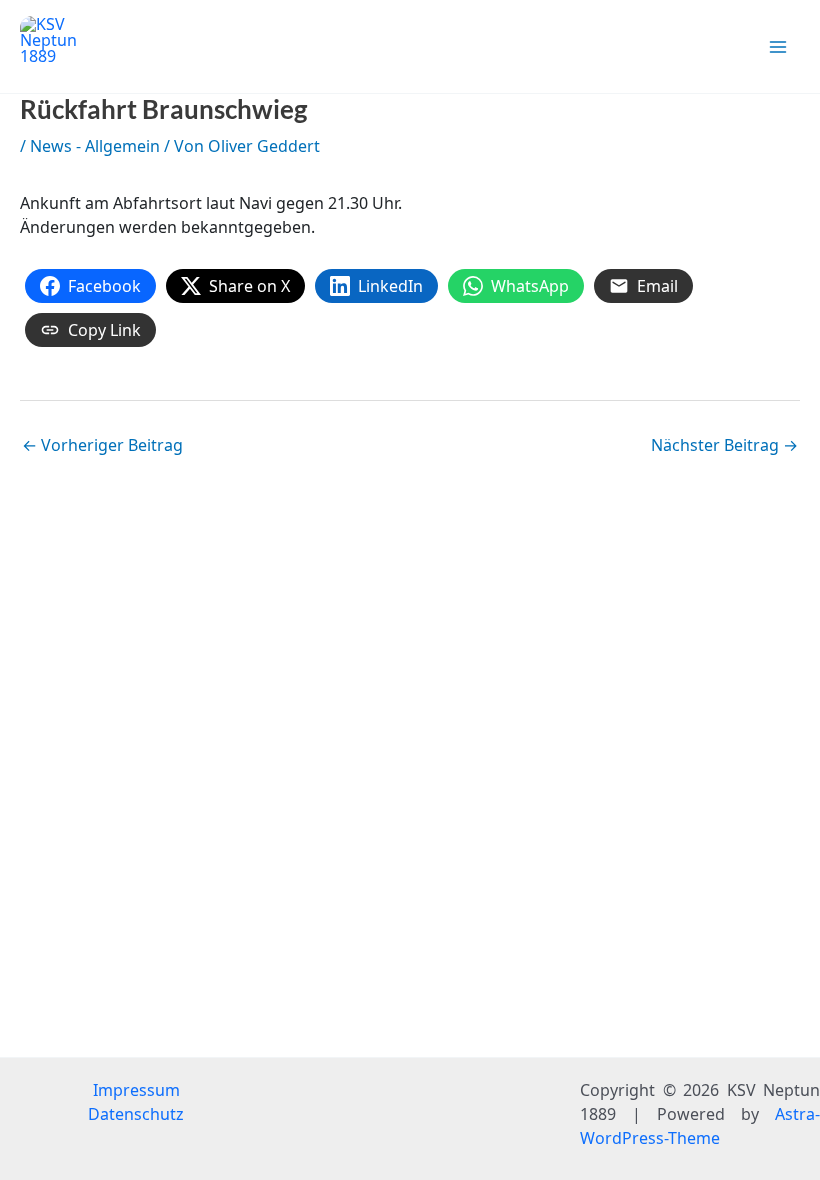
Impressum (136, 1090)
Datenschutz (136, 1114)
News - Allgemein (95, 146)
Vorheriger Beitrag (102, 445)
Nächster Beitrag (724, 445)
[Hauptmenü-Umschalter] (778, 47)
